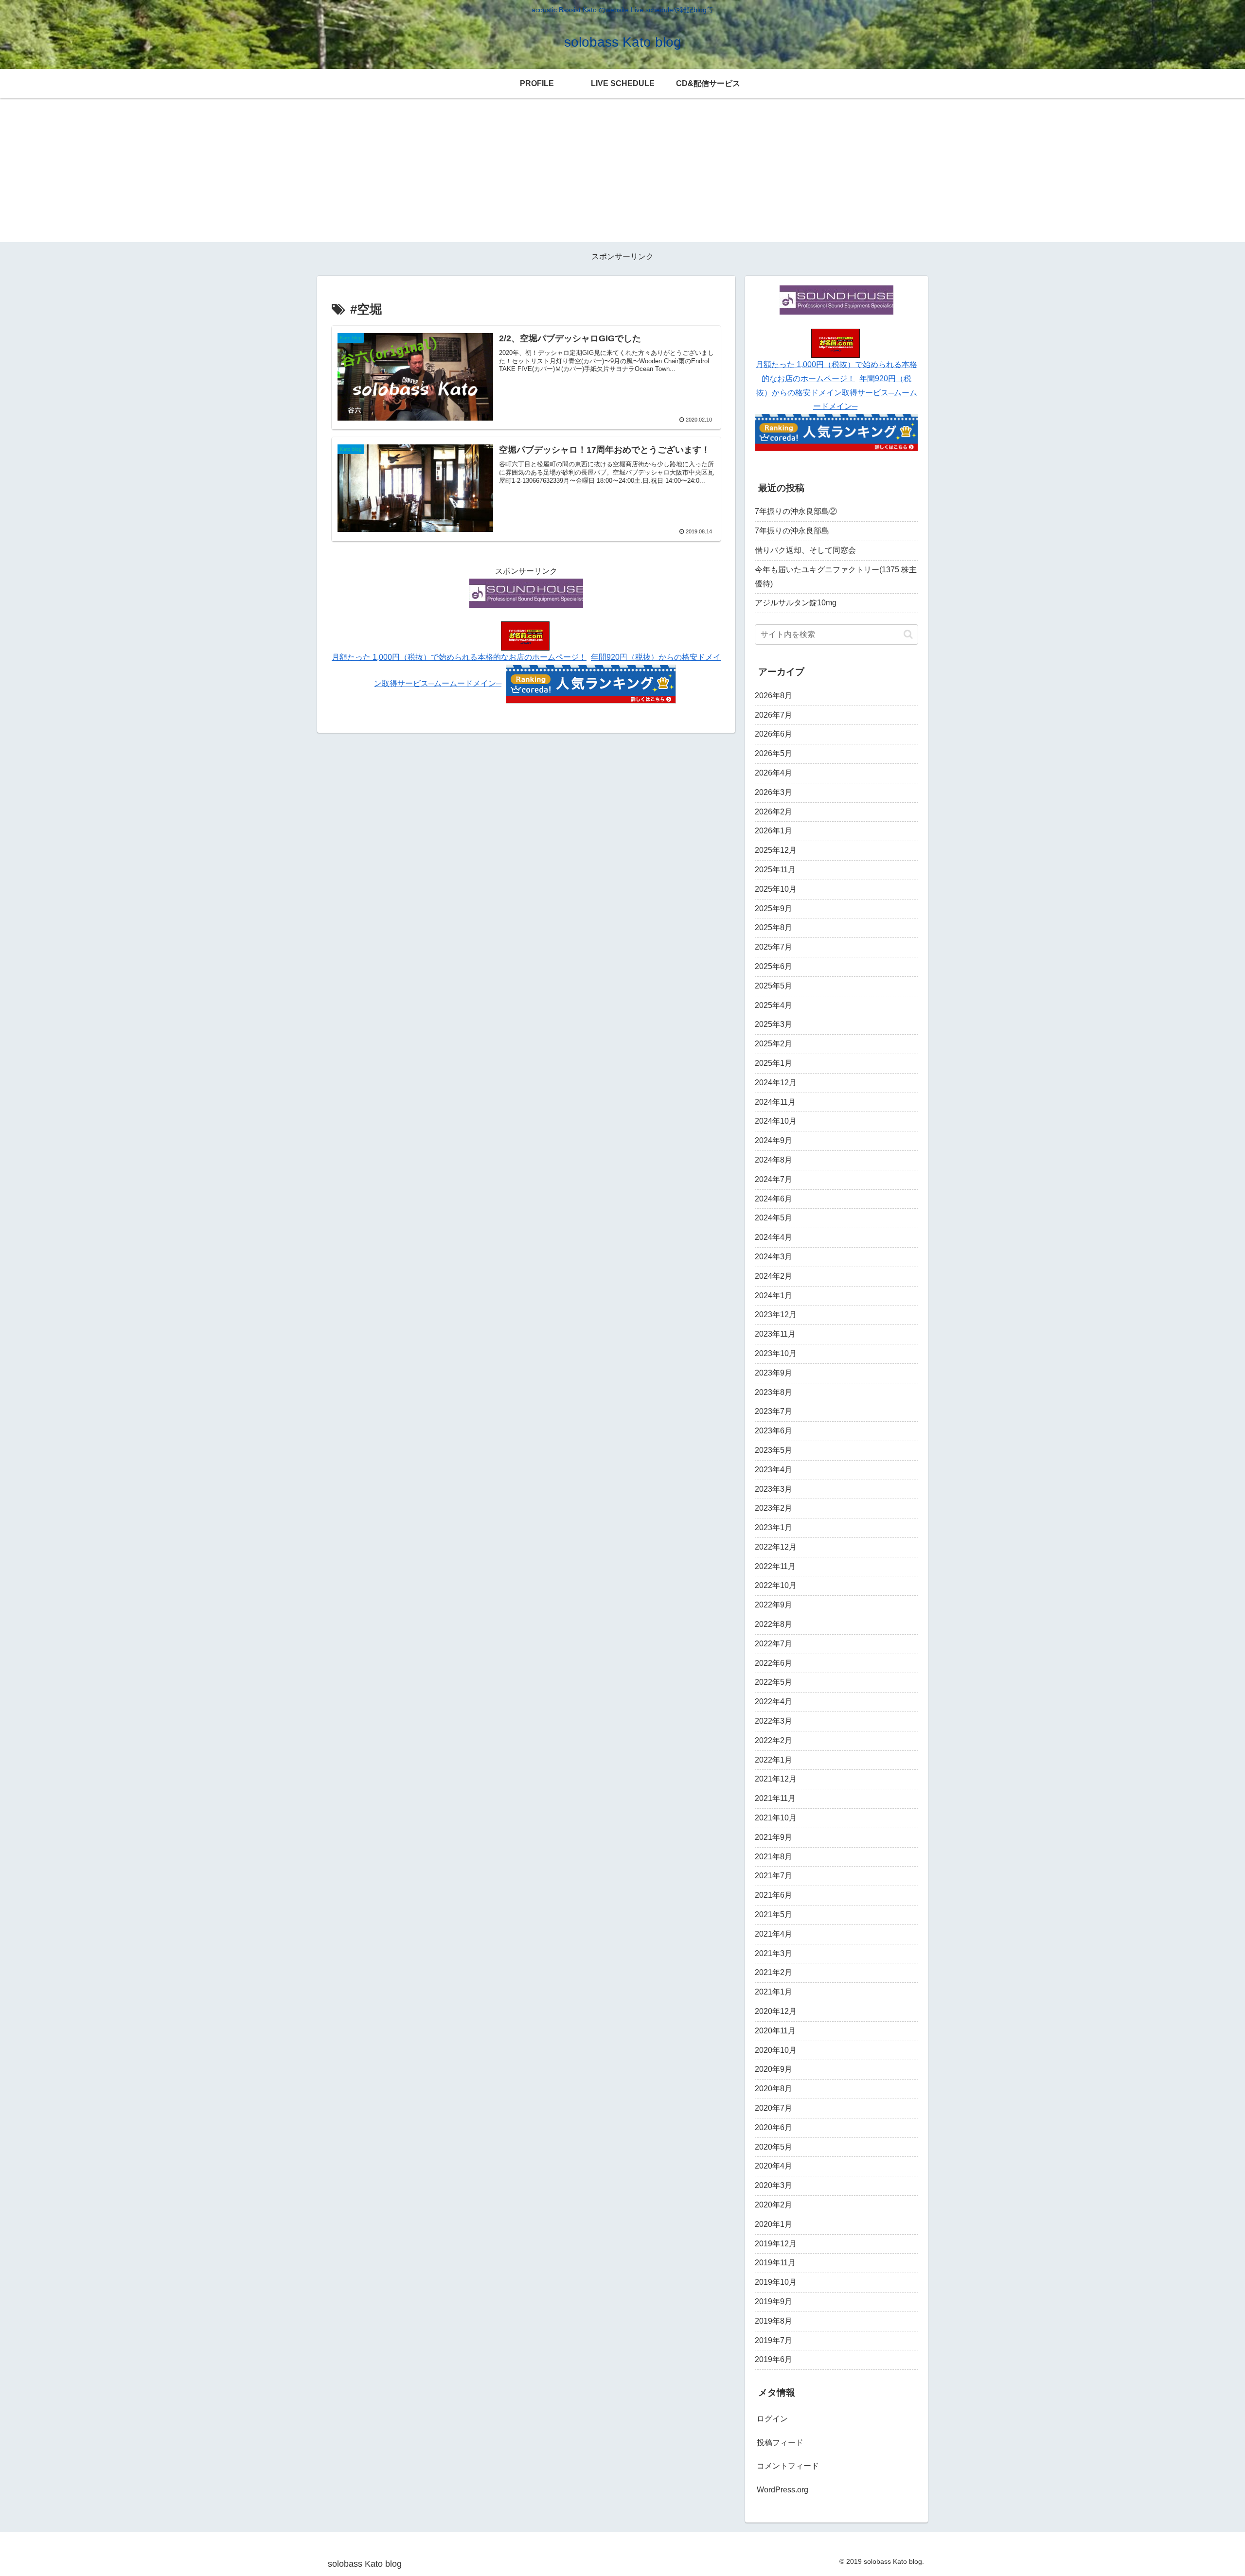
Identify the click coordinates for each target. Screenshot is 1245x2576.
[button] (908, 634)
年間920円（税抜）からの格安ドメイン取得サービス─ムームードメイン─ (837, 393)
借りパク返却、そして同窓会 (805, 550)
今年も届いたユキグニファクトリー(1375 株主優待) (836, 577)
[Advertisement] (622, 174)
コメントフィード (788, 2466)
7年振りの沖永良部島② (796, 511)
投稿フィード (780, 2443)
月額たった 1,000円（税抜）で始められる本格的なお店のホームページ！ (459, 657)
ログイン (772, 2419)
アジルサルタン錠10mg (796, 603)
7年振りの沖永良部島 (792, 531)
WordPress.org (783, 2490)
